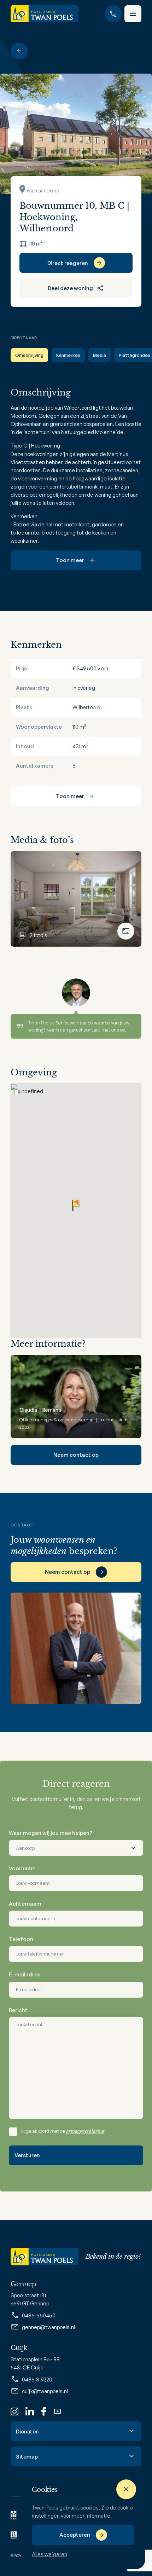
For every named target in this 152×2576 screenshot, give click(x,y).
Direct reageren (68, 263)
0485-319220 (37, 2379)
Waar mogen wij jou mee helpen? (51, 1833)
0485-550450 (39, 2315)
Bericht (18, 2010)
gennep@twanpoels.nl (48, 2327)
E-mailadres (25, 1974)
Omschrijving (29, 355)
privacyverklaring (85, 2131)
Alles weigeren (49, 2554)
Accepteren (75, 2535)
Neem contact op (76, 1455)
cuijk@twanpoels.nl (45, 2391)
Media (100, 355)
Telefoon (21, 1939)
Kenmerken (68, 355)
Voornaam (22, 1868)
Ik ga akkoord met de (63, 2131)
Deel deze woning (70, 288)
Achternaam (25, 1904)
